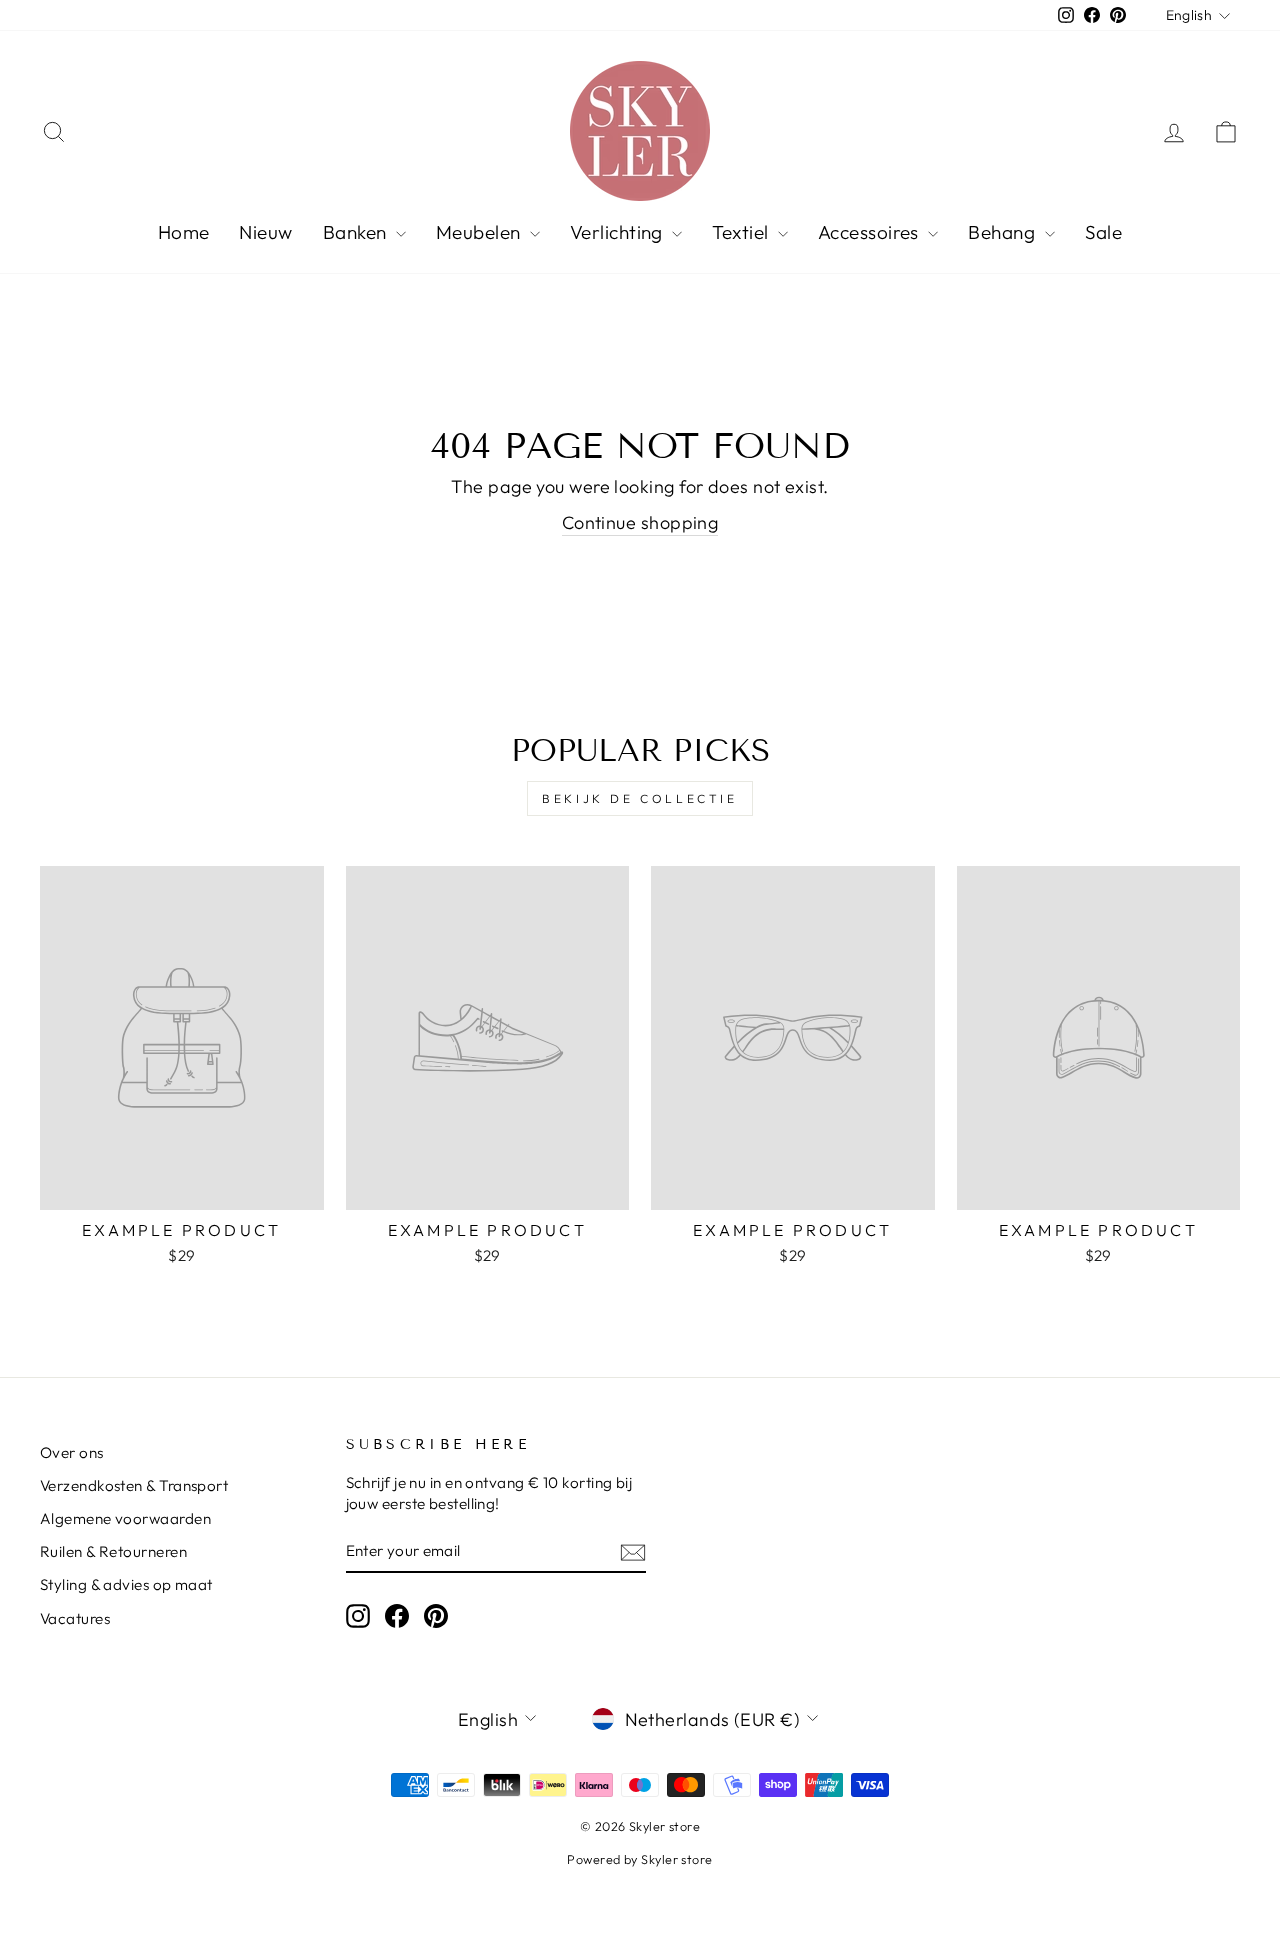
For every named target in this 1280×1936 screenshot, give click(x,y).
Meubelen (480, 232)
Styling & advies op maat (126, 1584)
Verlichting (618, 232)
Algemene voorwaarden (125, 1518)
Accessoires (870, 232)
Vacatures (75, 1618)
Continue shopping (640, 522)
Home (184, 232)
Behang (1003, 232)
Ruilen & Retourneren (113, 1551)
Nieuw (265, 232)
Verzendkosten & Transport (134, 1485)
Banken (357, 232)
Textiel (742, 232)
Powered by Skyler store (639, 1859)
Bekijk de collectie (639, 798)
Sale (1104, 232)
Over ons (72, 1452)
